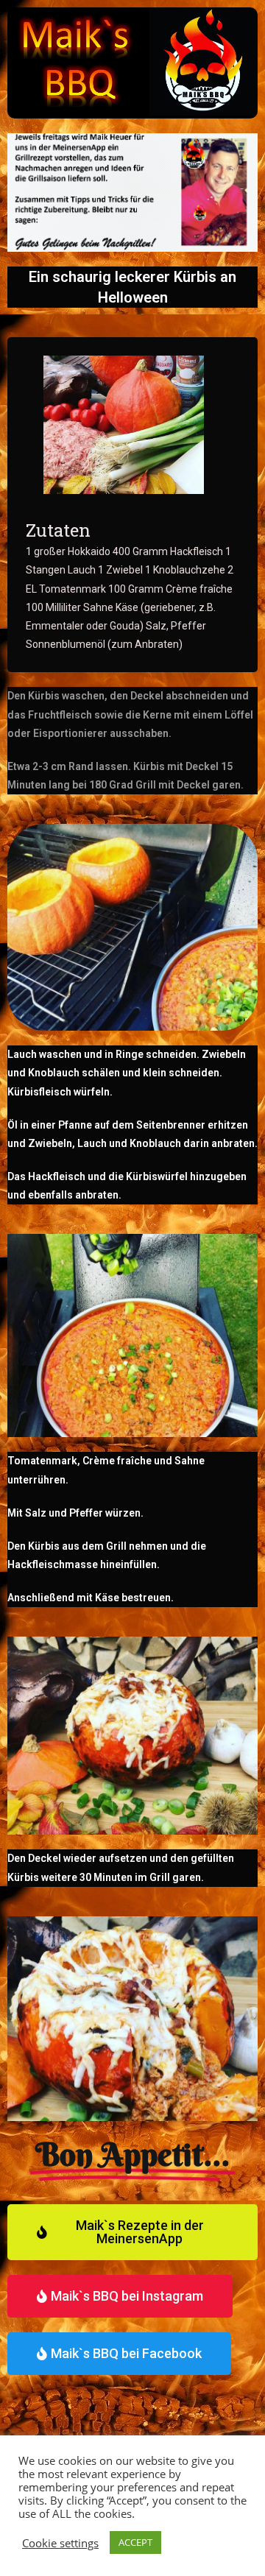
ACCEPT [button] (135, 2542)
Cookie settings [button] (60, 2543)
